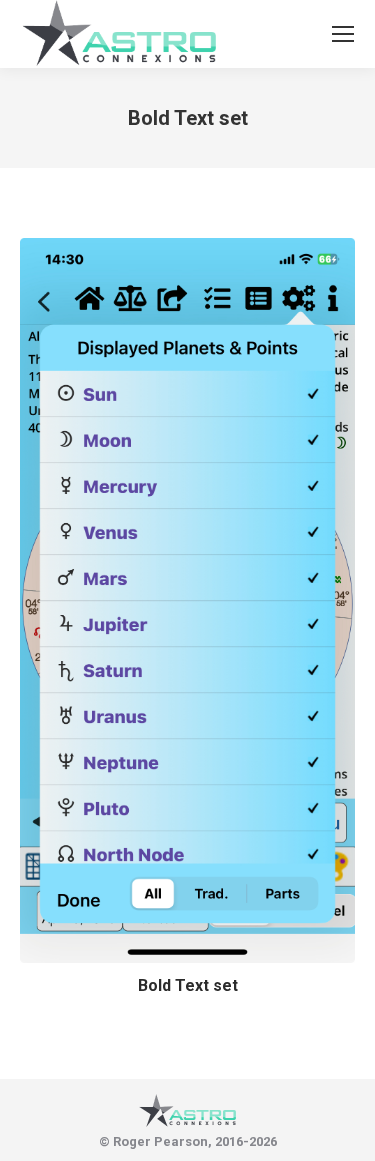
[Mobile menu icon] (343, 34)
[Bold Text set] (187, 600)
